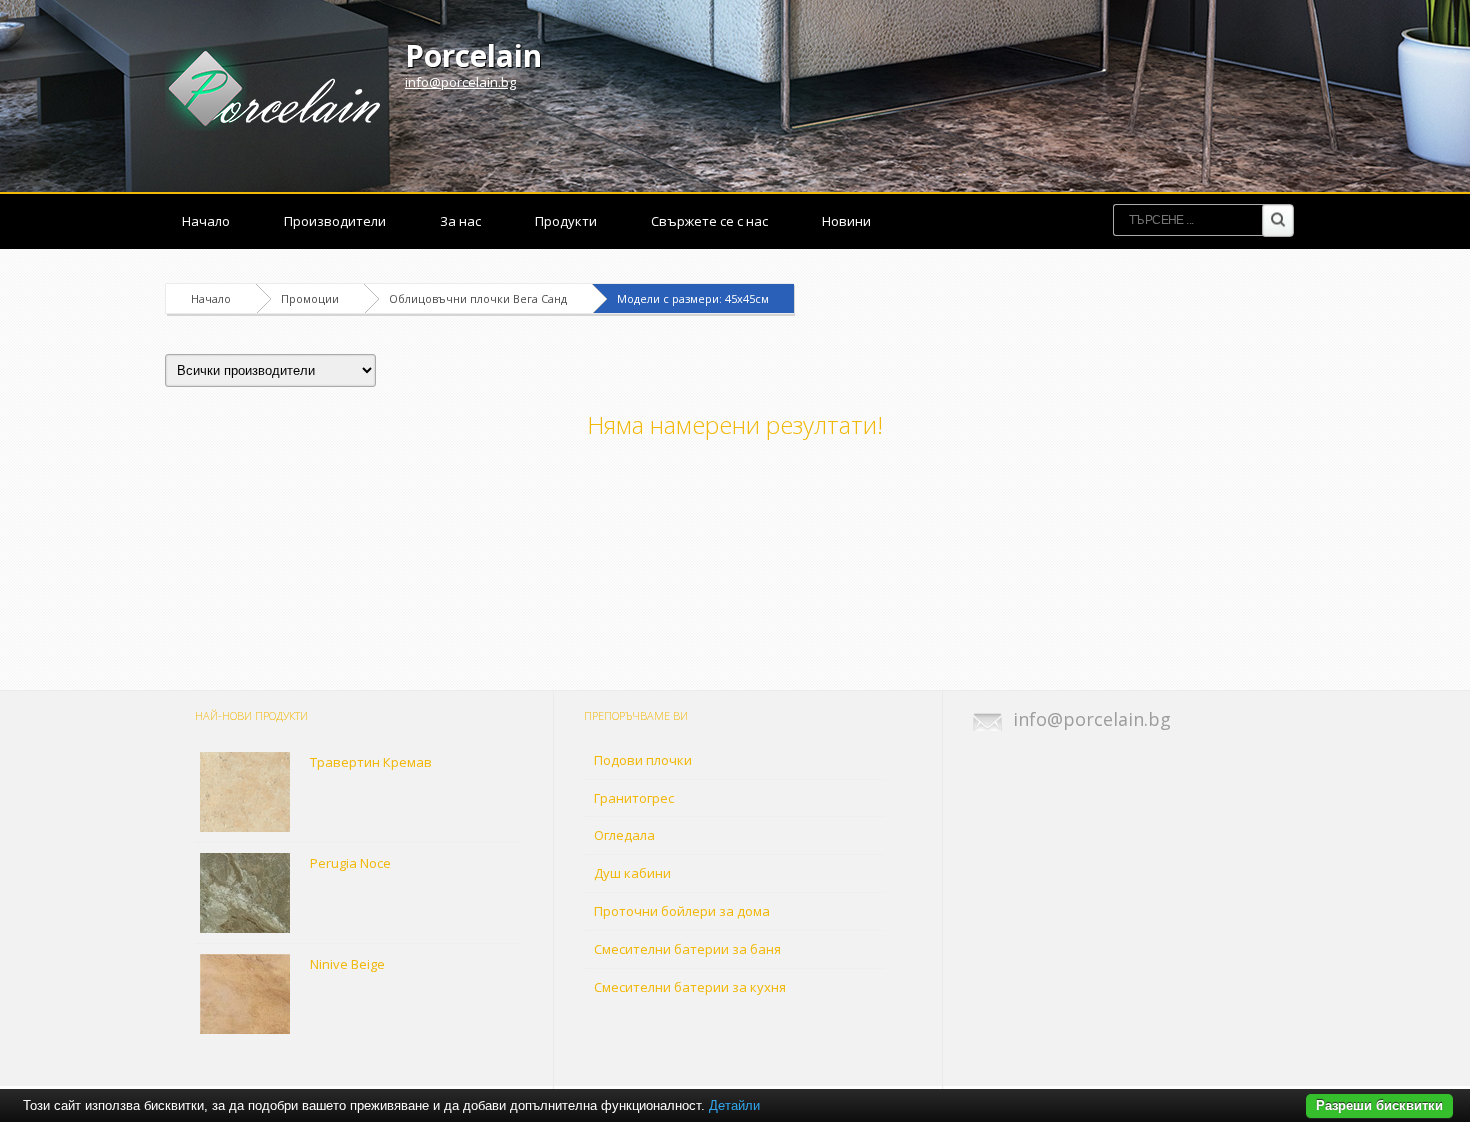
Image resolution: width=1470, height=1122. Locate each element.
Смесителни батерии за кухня (690, 987)
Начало (206, 221)
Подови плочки (643, 760)
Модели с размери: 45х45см (693, 298)
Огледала (624, 835)
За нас (460, 221)
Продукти (566, 221)
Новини (846, 221)
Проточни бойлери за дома (682, 911)
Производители (335, 221)
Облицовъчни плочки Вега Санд (478, 298)
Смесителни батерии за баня (687, 949)
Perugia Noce (350, 863)
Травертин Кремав (371, 762)
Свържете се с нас (709, 221)
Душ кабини (632, 873)
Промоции (310, 298)
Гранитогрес (634, 798)
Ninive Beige (347, 964)
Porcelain (473, 55)
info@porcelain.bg (460, 82)
